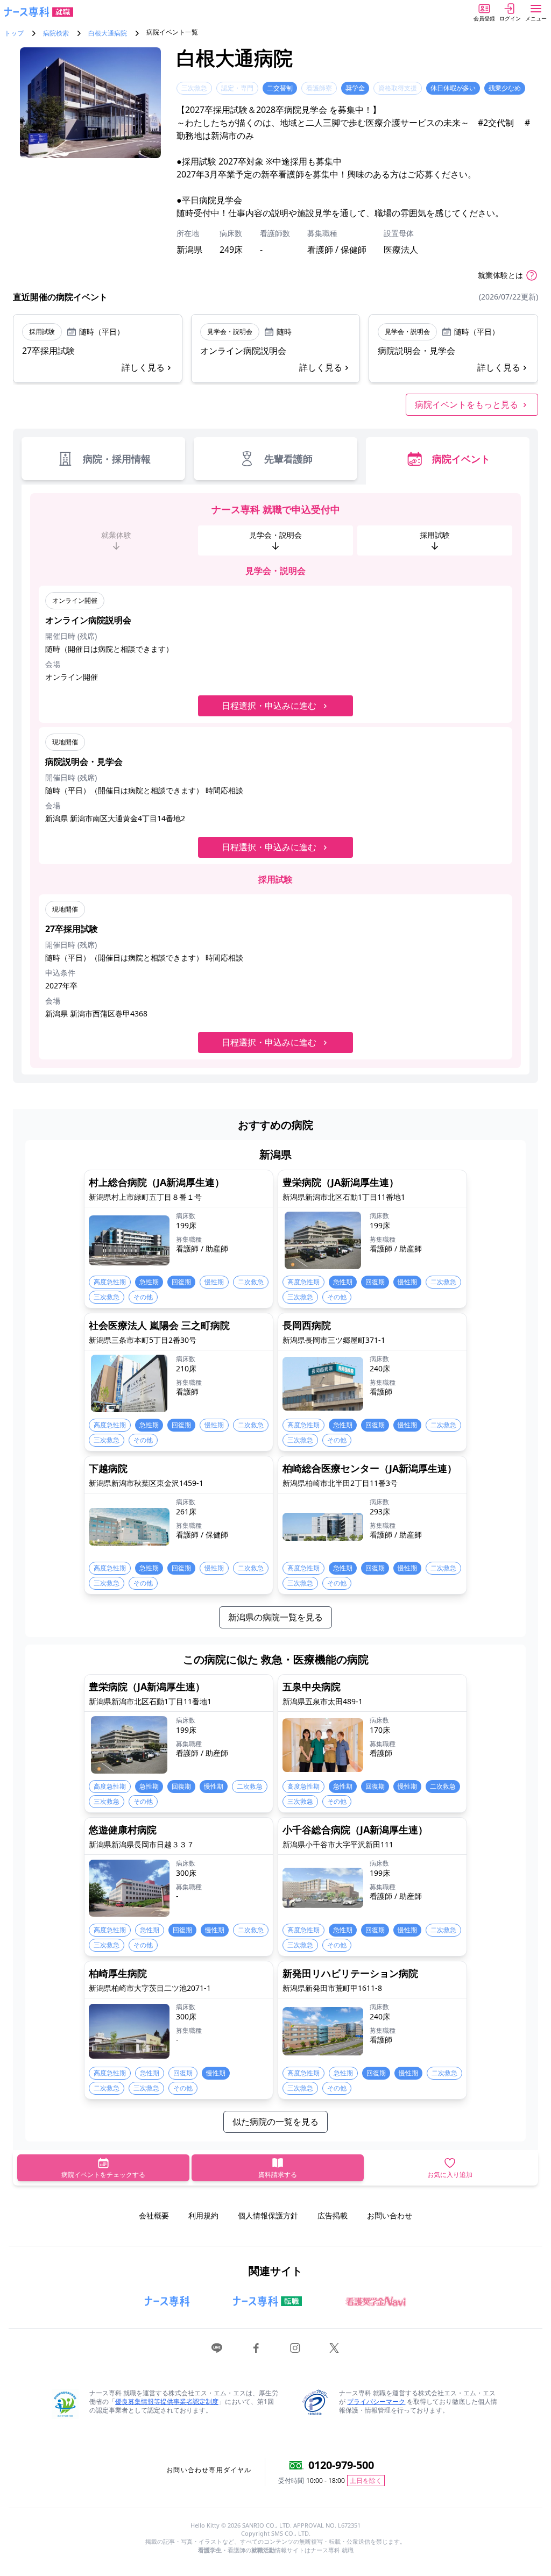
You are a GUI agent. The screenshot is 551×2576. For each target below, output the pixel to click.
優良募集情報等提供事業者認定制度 (167, 2401)
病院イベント (461, 459)
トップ (14, 33)
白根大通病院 (108, 33)
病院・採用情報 (117, 459)
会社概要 (154, 2215)
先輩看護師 (288, 459)
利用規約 (203, 2215)
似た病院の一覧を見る (275, 2122)
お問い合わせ (390, 2215)
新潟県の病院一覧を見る (275, 1617)
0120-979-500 (341, 2465)
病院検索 (56, 33)
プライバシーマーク (376, 2401)
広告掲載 (333, 2215)
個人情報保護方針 (268, 2215)
